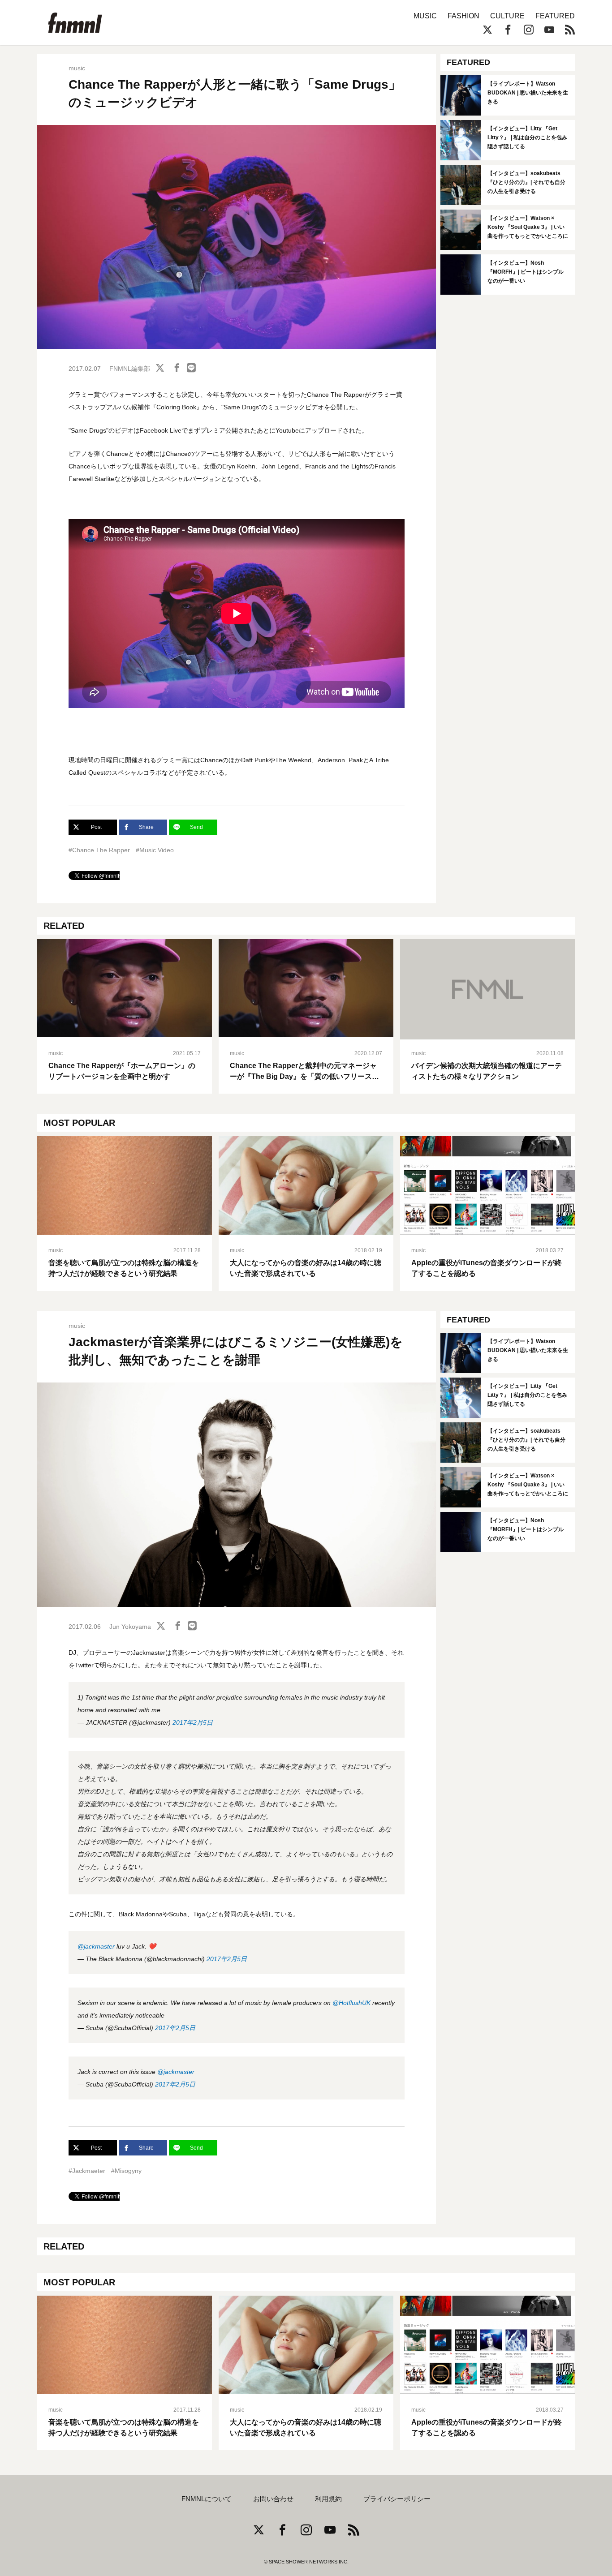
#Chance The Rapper (99, 850)
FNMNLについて (207, 2499)
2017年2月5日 (193, 1722)
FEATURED (555, 16)
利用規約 (328, 2499)
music (77, 68)
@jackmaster (96, 1946)
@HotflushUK (351, 2003)
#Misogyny (126, 2171)
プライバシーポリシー (397, 2499)
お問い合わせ (273, 2499)
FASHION (463, 16)
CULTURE (507, 16)
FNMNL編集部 (130, 369)
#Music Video (155, 850)
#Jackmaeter (87, 2171)
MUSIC (425, 16)
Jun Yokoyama (130, 1627)
